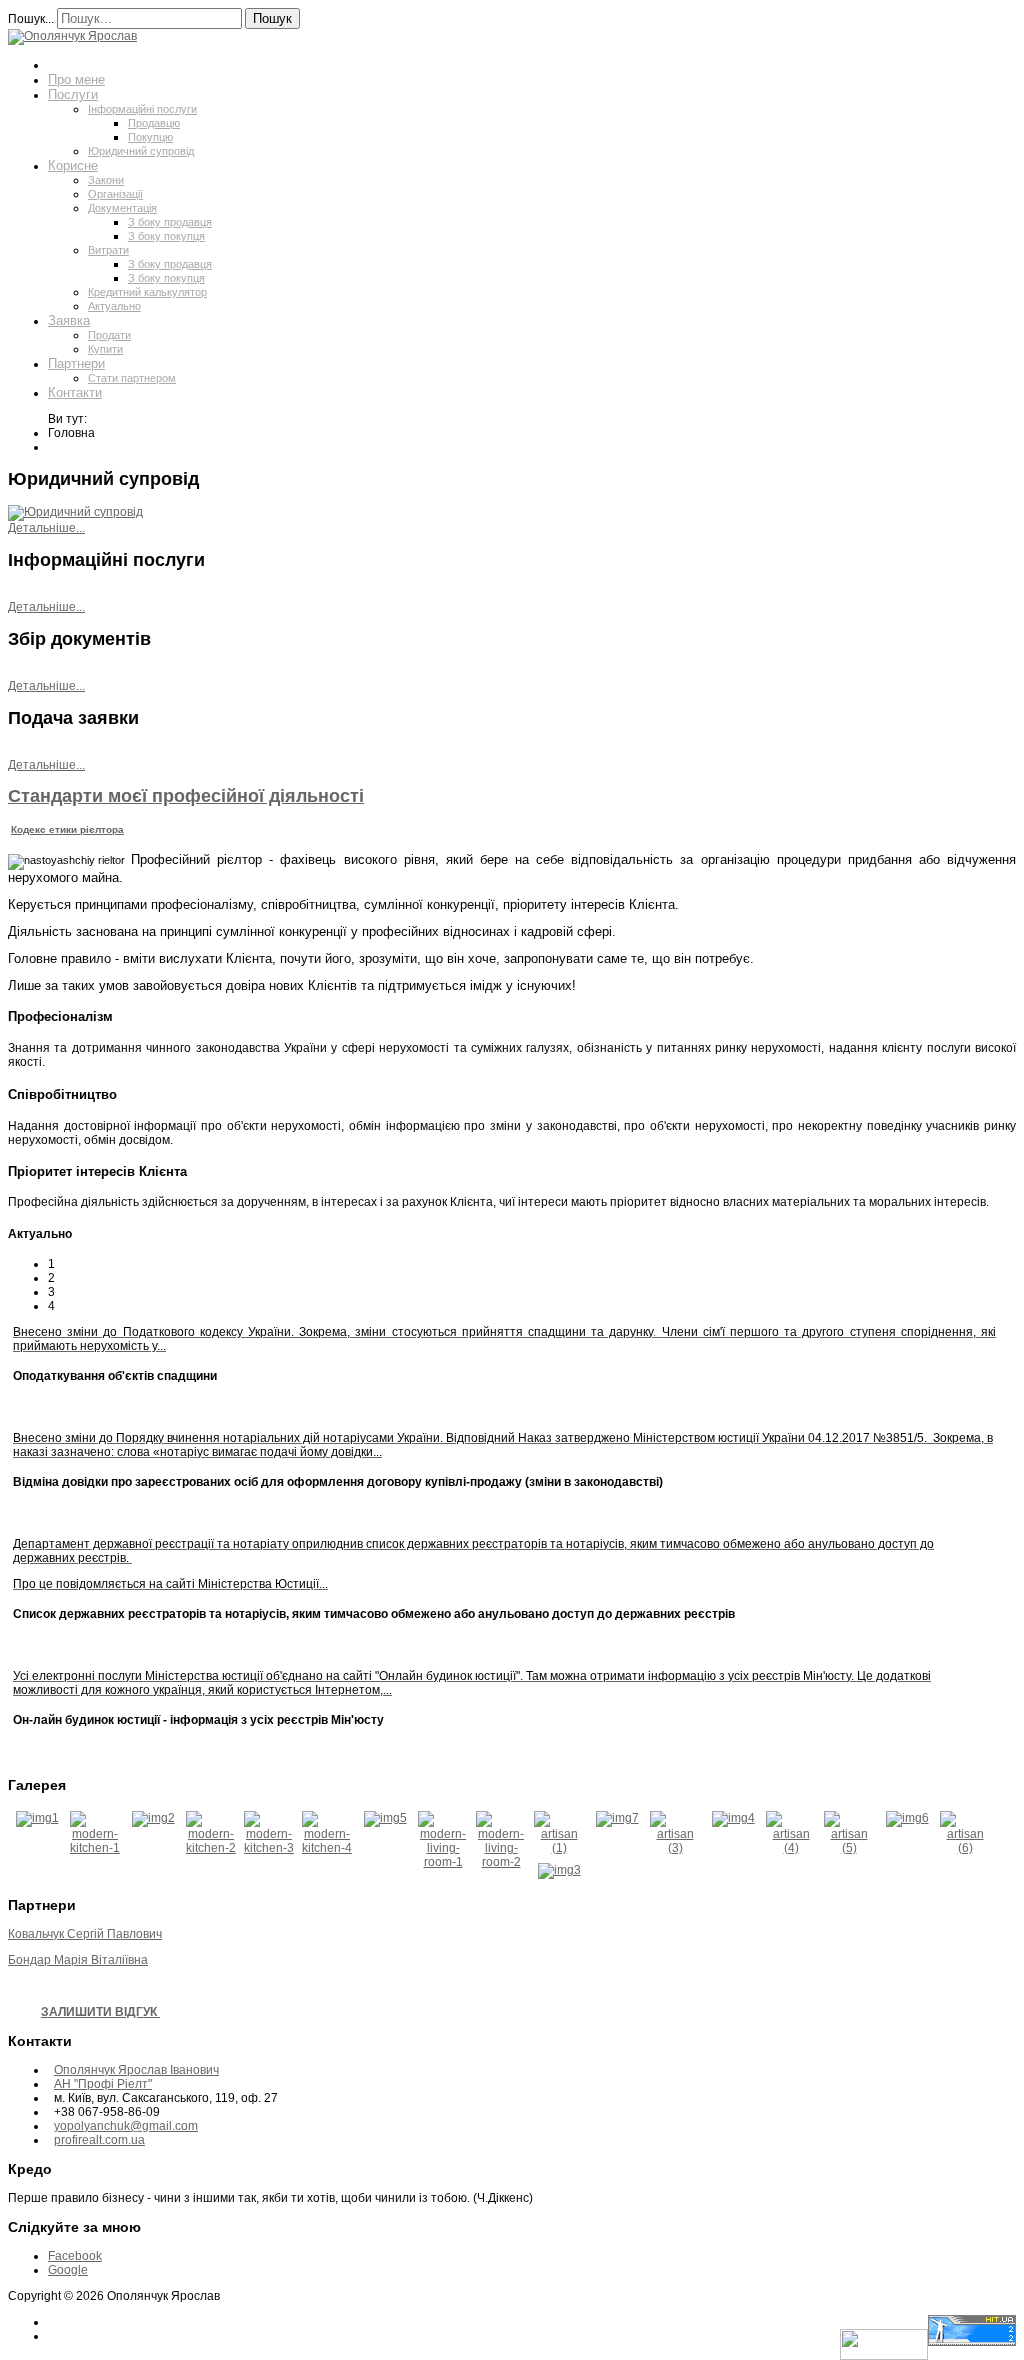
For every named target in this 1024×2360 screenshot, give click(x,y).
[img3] (559, 1870)
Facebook (75, 2256)
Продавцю (154, 123)
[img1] (37, 1818)
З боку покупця (166, 236)
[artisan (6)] (965, 1848)
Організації (115, 194)
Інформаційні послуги (142, 109)
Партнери (76, 363)
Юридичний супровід (141, 151)
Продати (109, 335)
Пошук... (31, 19)
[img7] (617, 1818)
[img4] (733, 1818)
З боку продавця (170, 222)
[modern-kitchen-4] (327, 1848)
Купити (105, 349)
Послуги (73, 94)
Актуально (114, 306)
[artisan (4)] (791, 1848)
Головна (72, 64)
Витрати (108, 250)
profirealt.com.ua (99, 2140)
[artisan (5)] (849, 1848)
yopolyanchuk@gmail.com (126, 2126)
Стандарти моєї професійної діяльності (186, 796)
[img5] (385, 1818)
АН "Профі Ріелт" (103, 2084)
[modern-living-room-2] (501, 1862)
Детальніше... (46, 528)
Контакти (75, 392)
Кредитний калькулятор (147, 292)
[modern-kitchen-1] (95, 1848)
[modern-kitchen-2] (211, 1848)
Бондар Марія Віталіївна (78, 1960)
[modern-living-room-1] (443, 1862)
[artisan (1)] (559, 1848)
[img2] (153, 1818)
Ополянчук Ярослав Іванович (136, 2070)
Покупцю (150, 137)
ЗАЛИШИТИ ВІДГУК (100, 2012)
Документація (122, 208)
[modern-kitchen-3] (269, 1848)
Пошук (272, 18)
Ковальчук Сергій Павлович (85, 1934)
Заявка (69, 320)
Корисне (73, 165)
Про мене (76, 79)
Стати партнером (132, 378)
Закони (106, 180)
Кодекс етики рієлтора (67, 829)
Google (68, 2270)
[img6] (907, 1818)
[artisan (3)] (675, 1848)
